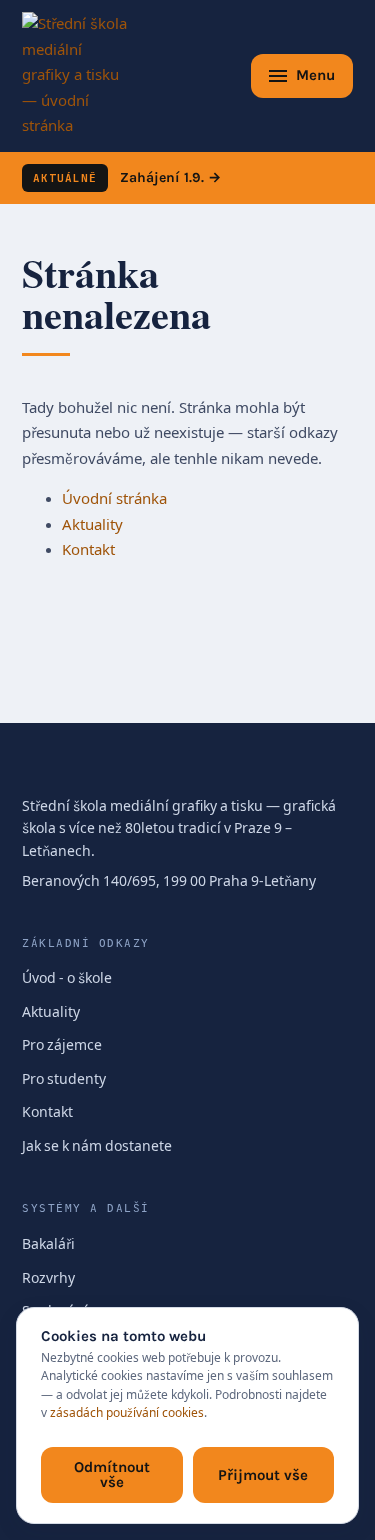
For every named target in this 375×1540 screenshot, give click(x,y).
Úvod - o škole (67, 978)
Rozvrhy (48, 1278)
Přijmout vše (263, 1475)
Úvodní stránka (114, 499)
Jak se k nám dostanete (97, 1146)
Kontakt (88, 550)
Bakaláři (48, 1244)
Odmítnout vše (112, 1474)
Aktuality (92, 525)
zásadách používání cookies (127, 1413)
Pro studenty (64, 1079)
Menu (315, 75)
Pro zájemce (62, 1045)
